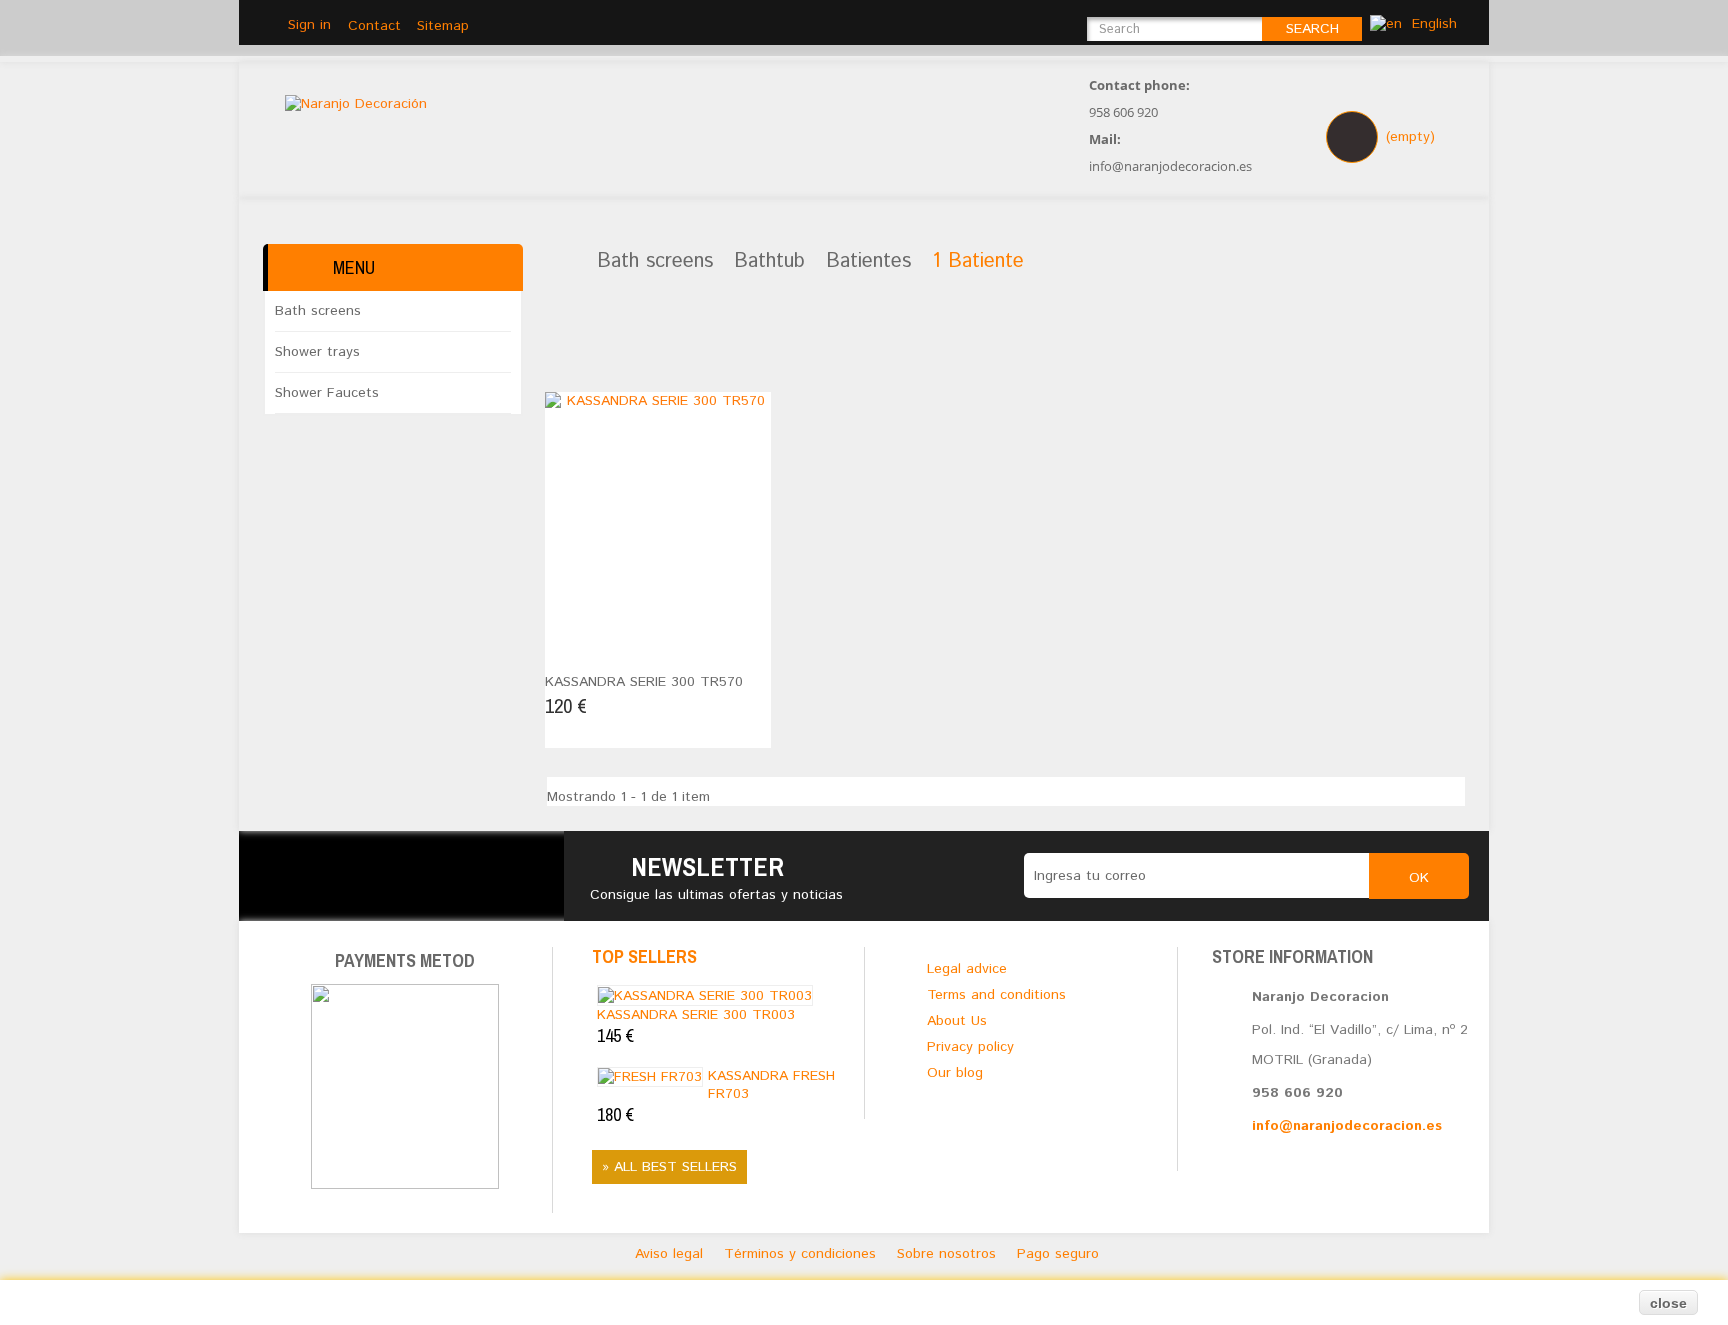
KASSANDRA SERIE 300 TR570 (644, 682)
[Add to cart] (567, 647)
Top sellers (644, 956)
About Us (957, 1021)
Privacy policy (970, 1047)
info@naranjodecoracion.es (1347, 1126)
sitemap (443, 26)
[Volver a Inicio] (555, 262)
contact (374, 26)
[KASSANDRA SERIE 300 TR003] (705, 995)
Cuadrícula (567, 346)
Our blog (955, 1073)
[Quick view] (616, 647)
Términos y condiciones (802, 1254)
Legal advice (967, 969)
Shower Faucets (327, 393)
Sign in (309, 25)
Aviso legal (671, 1254)
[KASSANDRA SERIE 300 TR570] (657, 504)
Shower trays (317, 352)
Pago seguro (1058, 1254)
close (1668, 1303)
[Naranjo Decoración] (887, 134)
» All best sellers (669, 1167)
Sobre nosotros (949, 1254)
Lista (598, 346)
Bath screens (318, 311)
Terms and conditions (996, 995)
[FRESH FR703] (650, 1077)
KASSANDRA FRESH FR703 (716, 1096)
